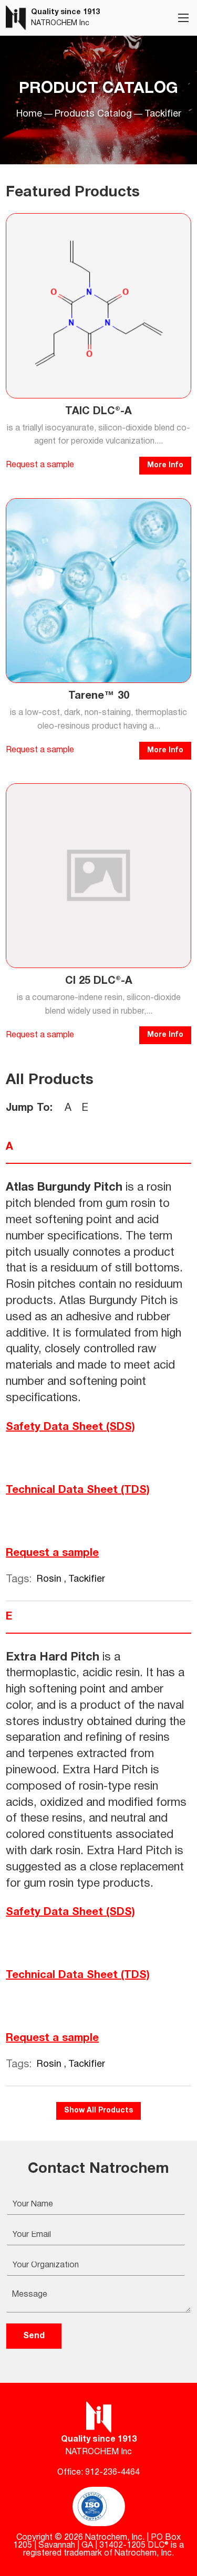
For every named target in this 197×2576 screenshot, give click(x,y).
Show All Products (98, 2111)
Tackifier (87, 1579)
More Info (165, 465)
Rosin (50, 1579)
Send (34, 2336)
